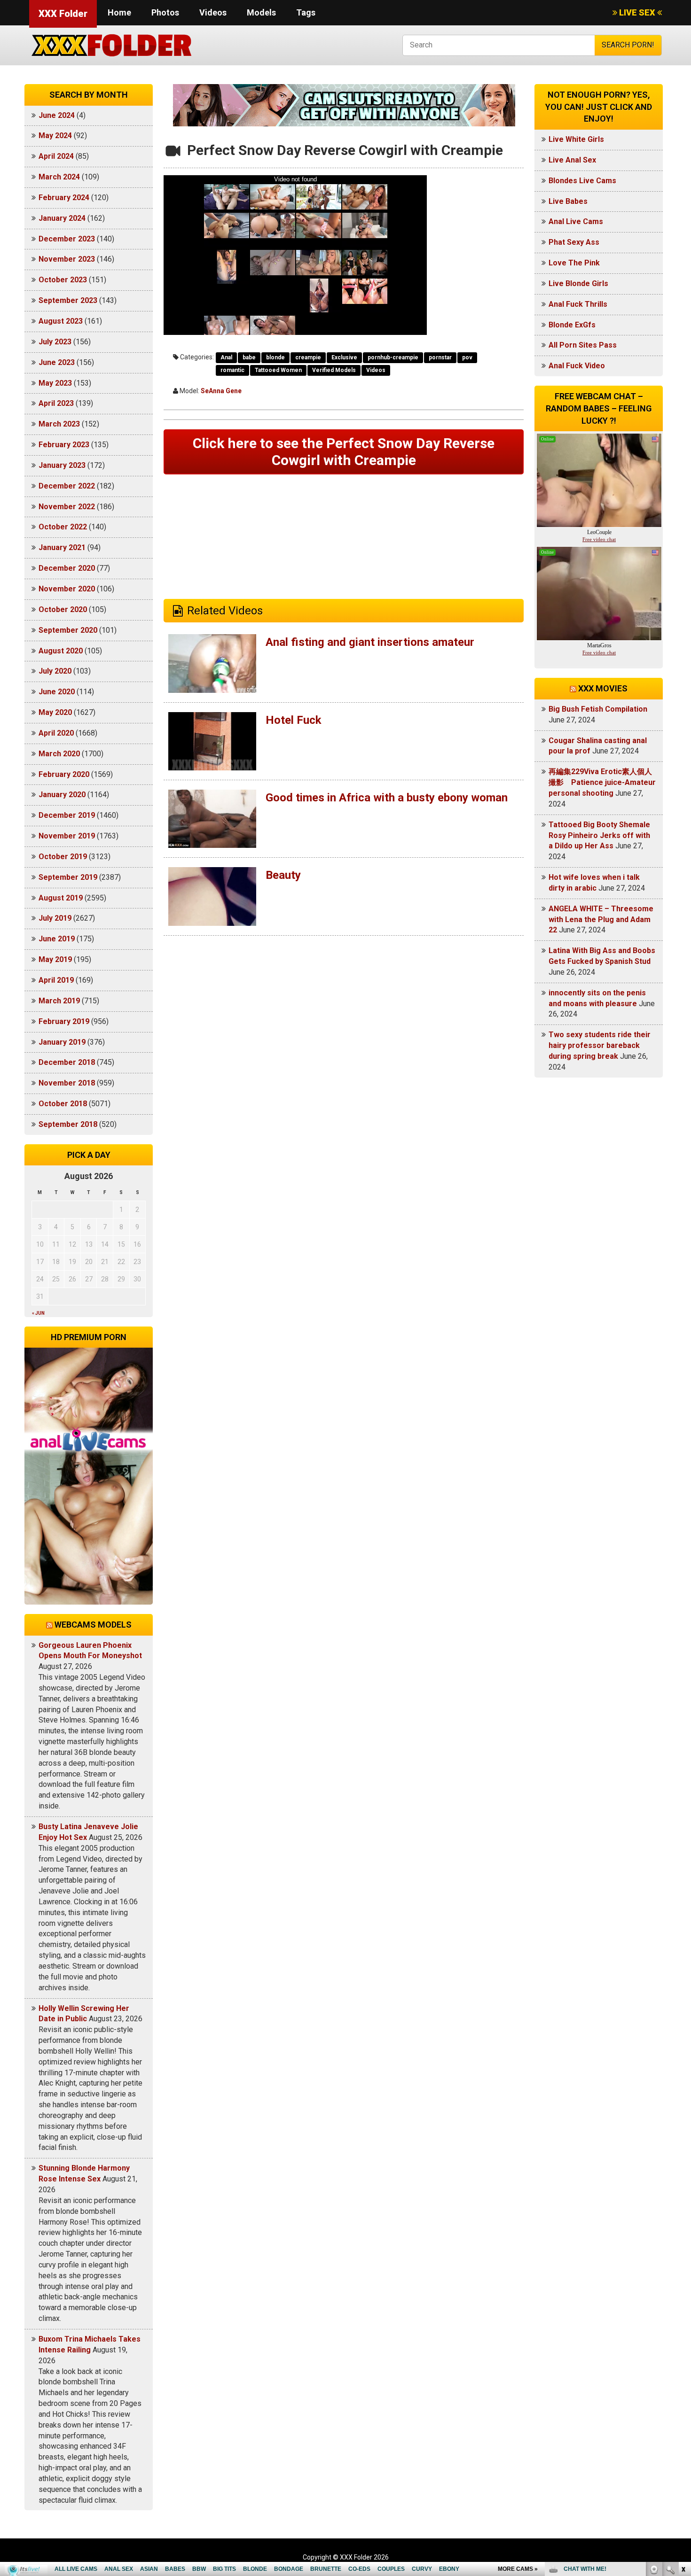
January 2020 (62, 795)
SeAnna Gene (221, 391)
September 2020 (68, 630)
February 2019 (64, 1021)
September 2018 (68, 1124)
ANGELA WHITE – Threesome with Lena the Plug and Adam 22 (601, 919)
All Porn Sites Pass (583, 345)
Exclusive (344, 357)
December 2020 (67, 568)
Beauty (283, 875)
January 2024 (62, 218)
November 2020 (67, 589)
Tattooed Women (278, 370)
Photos (165, 12)
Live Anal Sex (572, 160)
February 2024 (64, 198)
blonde (275, 357)
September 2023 (68, 300)
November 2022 (67, 507)
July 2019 (55, 918)
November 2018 (67, 1083)
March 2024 (59, 177)
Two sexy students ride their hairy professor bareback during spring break (600, 1045)
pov (467, 357)
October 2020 (63, 609)
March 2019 (59, 1001)
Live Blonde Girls (578, 283)
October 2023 (63, 280)
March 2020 (59, 754)
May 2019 (55, 959)
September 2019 (68, 877)
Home (119, 12)
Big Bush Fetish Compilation (598, 709)
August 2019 (61, 898)
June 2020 (57, 692)
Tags (306, 12)
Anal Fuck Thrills (578, 304)
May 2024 (55, 136)
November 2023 (67, 259)
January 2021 (62, 547)
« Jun (38, 1313)
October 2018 (63, 1104)
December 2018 (67, 1062)
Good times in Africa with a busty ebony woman (387, 798)
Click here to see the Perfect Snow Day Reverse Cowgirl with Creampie (344, 452)
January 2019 (62, 1042)
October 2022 (63, 527)
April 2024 (56, 156)
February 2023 (64, 445)
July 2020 (55, 671)
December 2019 (67, 815)
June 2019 (57, 939)
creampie (308, 357)
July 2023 (55, 342)
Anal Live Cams (576, 221)
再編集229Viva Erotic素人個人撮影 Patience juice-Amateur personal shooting (602, 782)
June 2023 (57, 362)
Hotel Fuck (294, 720)
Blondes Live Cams (582, 181)
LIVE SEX (637, 12)
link (683, 2429)
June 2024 (57, 115)
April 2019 (56, 980)
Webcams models (93, 1625)
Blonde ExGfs (572, 325)
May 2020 (55, 712)
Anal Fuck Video (577, 366)
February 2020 (64, 774)
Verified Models (334, 370)
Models (261, 12)
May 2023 (55, 383)
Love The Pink (574, 263)
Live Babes (568, 201)
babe (249, 357)
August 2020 (61, 651)
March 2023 (59, 424)
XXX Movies (603, 688)
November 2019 (67, 836)
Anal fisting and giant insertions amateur (370, 642)
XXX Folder (63, 14)
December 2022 (67, 486)
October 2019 (63, 857)
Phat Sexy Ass (574, 242)
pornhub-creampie (393, 357)
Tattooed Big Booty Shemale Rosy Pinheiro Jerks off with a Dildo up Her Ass (599, 835)
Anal (226, 357)
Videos (213, 12)
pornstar (440, 357)
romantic (232, 370)
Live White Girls (576, 139)
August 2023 (61, 321)
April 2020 (56, 733)
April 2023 (56, 403)
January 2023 (62, 465)
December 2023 (67, 239)
